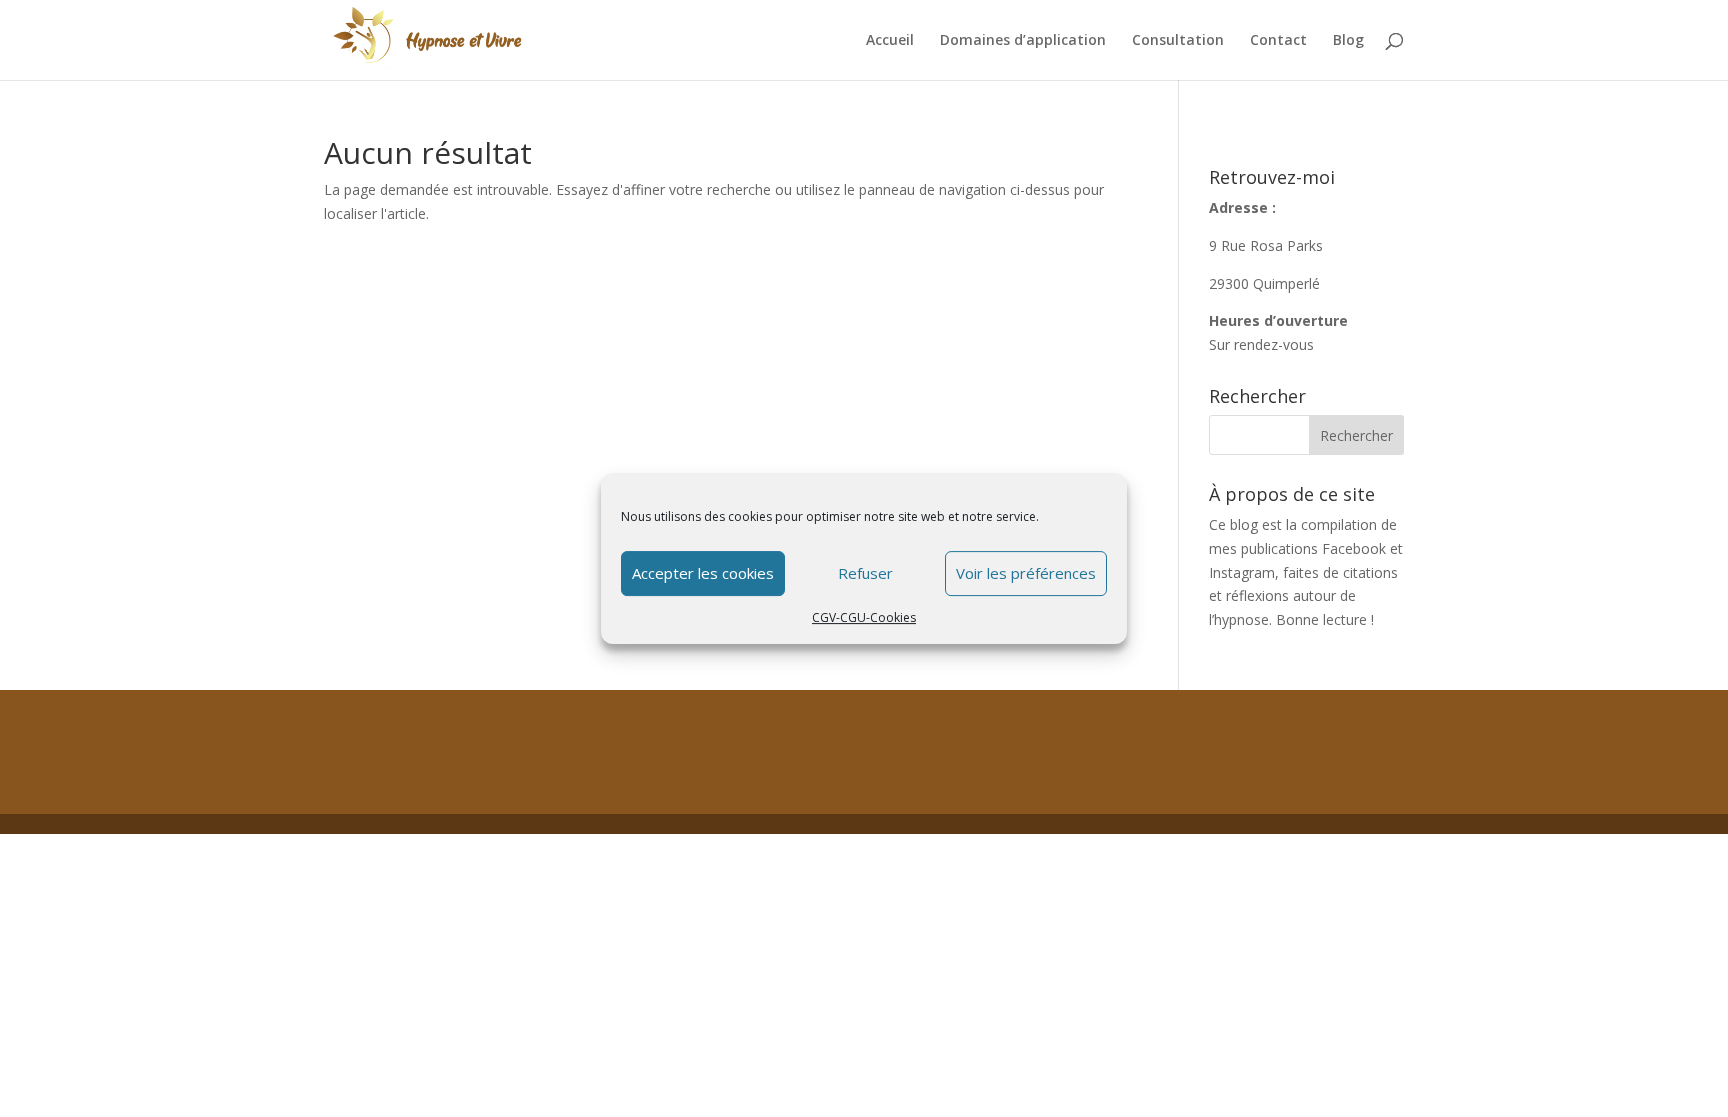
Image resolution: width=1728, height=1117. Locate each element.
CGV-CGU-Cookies (864, 617)
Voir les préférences (1026, 573)
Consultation (1178, 41)
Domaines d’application (1023, 41)
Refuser (865, 573)
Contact (1278, 41)
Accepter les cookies (703, 573)
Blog (1348, 41)
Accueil (890, 41)
